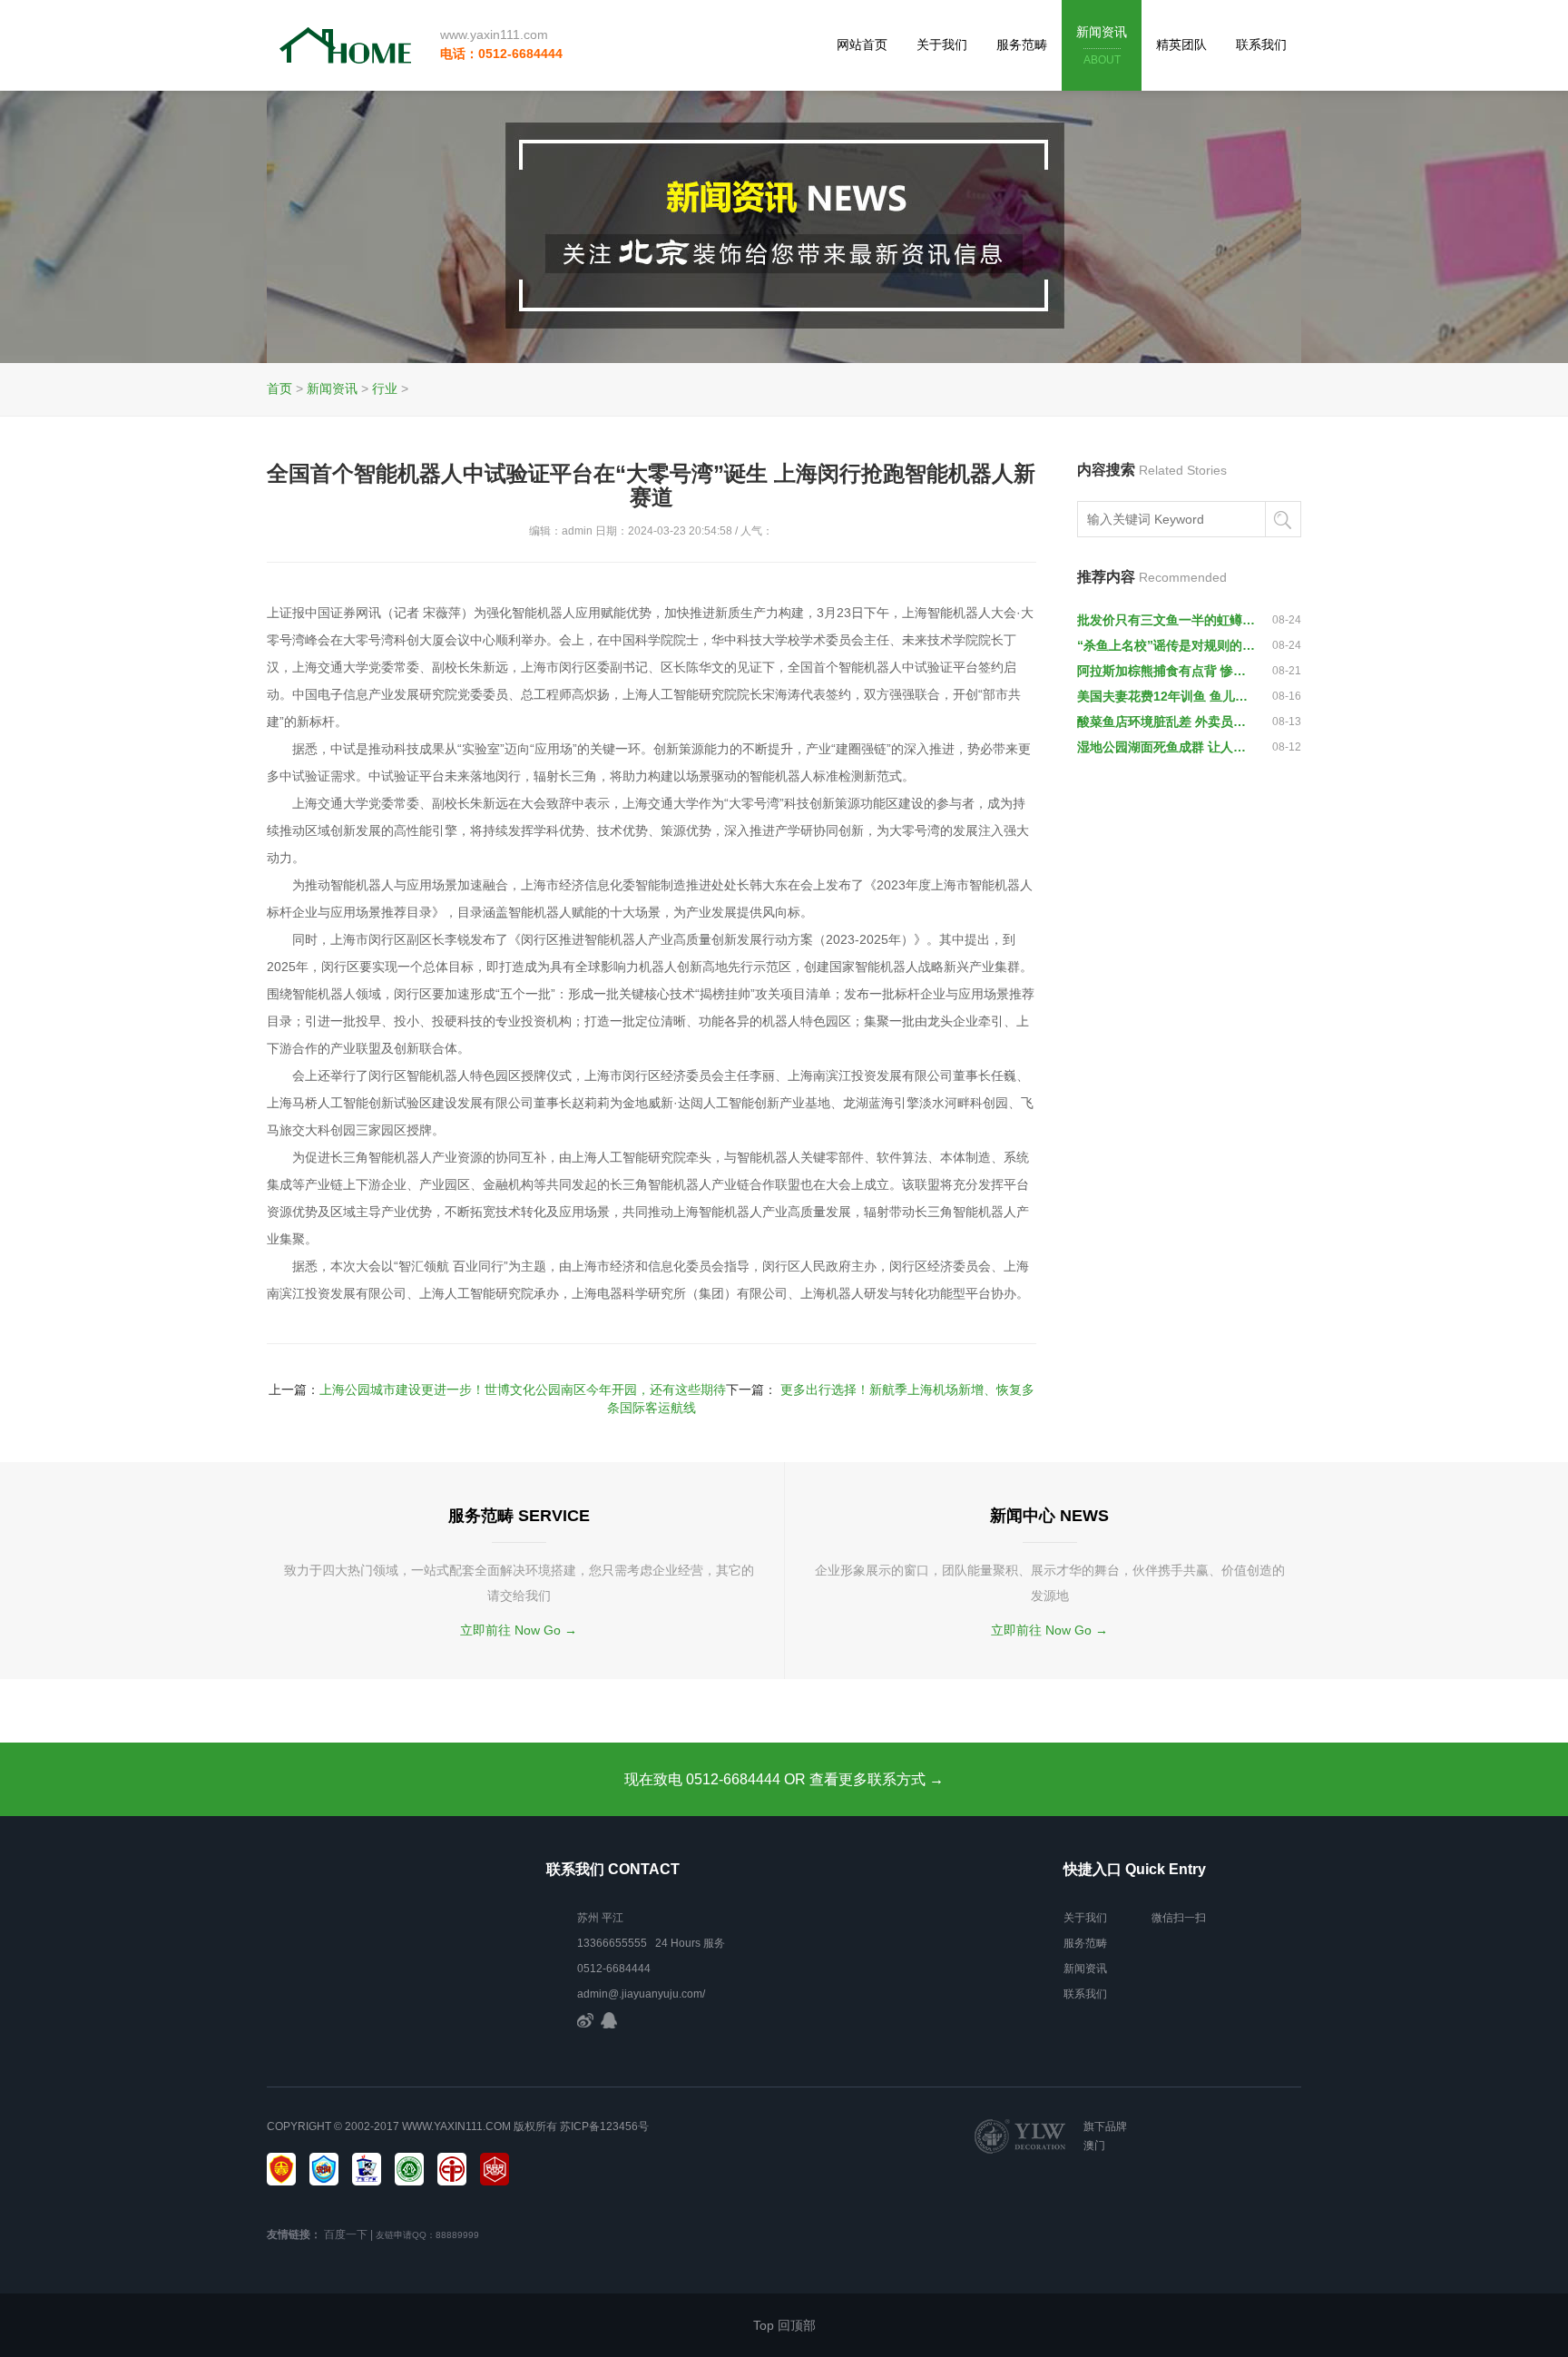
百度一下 (346, 2234)
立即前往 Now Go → (519, 1630)
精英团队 (1181, 44)
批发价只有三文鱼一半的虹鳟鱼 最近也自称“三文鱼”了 (1167, 620)
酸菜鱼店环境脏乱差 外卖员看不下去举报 (1167, 722)
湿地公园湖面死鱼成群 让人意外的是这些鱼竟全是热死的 (1167, 747)
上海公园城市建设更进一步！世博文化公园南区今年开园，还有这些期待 (523, 1390)
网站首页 (862, 44)
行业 (385, 388)
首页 (279, 388)
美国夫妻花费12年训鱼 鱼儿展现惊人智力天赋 (1167, 696)
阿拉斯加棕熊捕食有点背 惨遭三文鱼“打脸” (1167, 671)
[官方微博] (585, 2019)
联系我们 (1261, 44)
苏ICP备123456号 (604, 2126)
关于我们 (942, 44)
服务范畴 (1022, 44)
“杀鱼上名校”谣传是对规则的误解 (1167, 645)
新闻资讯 (1102, 45)
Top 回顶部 (784, 2325)
